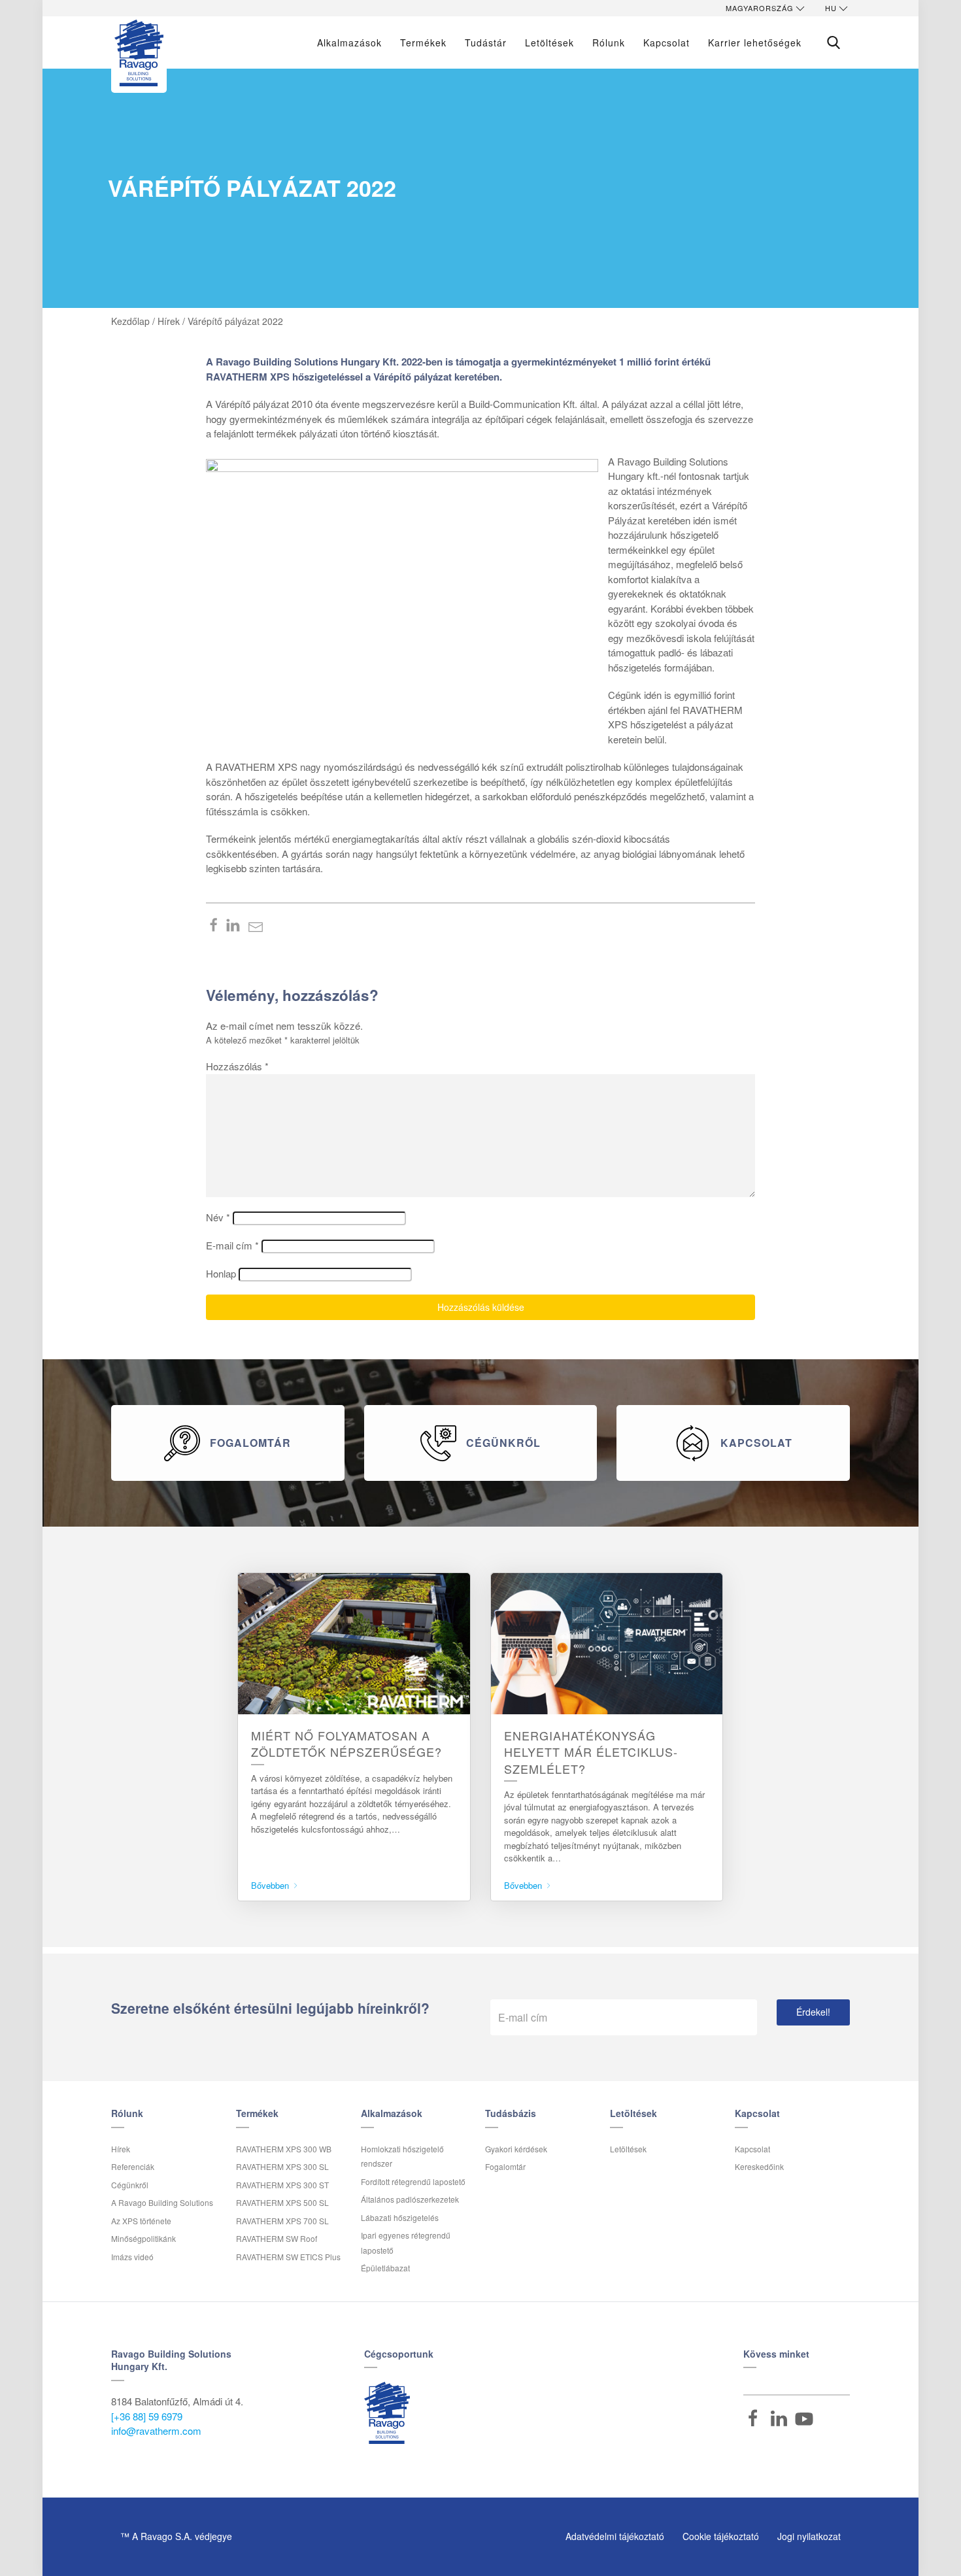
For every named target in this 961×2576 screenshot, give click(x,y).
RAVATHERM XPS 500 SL (282, 2202)
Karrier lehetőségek (755, 42)
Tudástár (486, 42)
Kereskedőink (759, 2166)
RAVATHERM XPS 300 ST (282, 2185)
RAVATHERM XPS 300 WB (284, 2149)
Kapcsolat (752, 2149)
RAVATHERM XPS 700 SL (282, 2221)
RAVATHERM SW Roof (277, 2238)
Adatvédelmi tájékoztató (615, 2536)
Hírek (121, 2149)
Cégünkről (130, 2185)
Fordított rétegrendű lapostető (413, 2181)
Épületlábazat (385, 2268)
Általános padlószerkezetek (410, 2199)
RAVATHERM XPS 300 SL (282, 2166)
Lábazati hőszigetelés (400, 2217)
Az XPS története (141, 2221)
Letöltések (549, 42)
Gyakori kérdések (516, 2149)
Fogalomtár (505, 2166)
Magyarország (760, 8)
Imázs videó (132, 2257)
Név (218, 1217)
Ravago (387, 2413)
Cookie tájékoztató (721, 2536)
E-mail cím (232, 1245)
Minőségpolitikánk (143, 2238)
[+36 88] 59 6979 (147, 2416)
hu (831, 8)
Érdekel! (813, 2012)
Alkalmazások (349, 42)
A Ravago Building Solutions (162, 2202)
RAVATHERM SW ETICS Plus (288, 2257)
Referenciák (133, 2166)
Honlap (221, 1273)
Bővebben (271, 1885)
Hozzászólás (237, 1066)
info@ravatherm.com (156, 2431)
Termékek (423, 42)
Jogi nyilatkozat (809, 2536)
